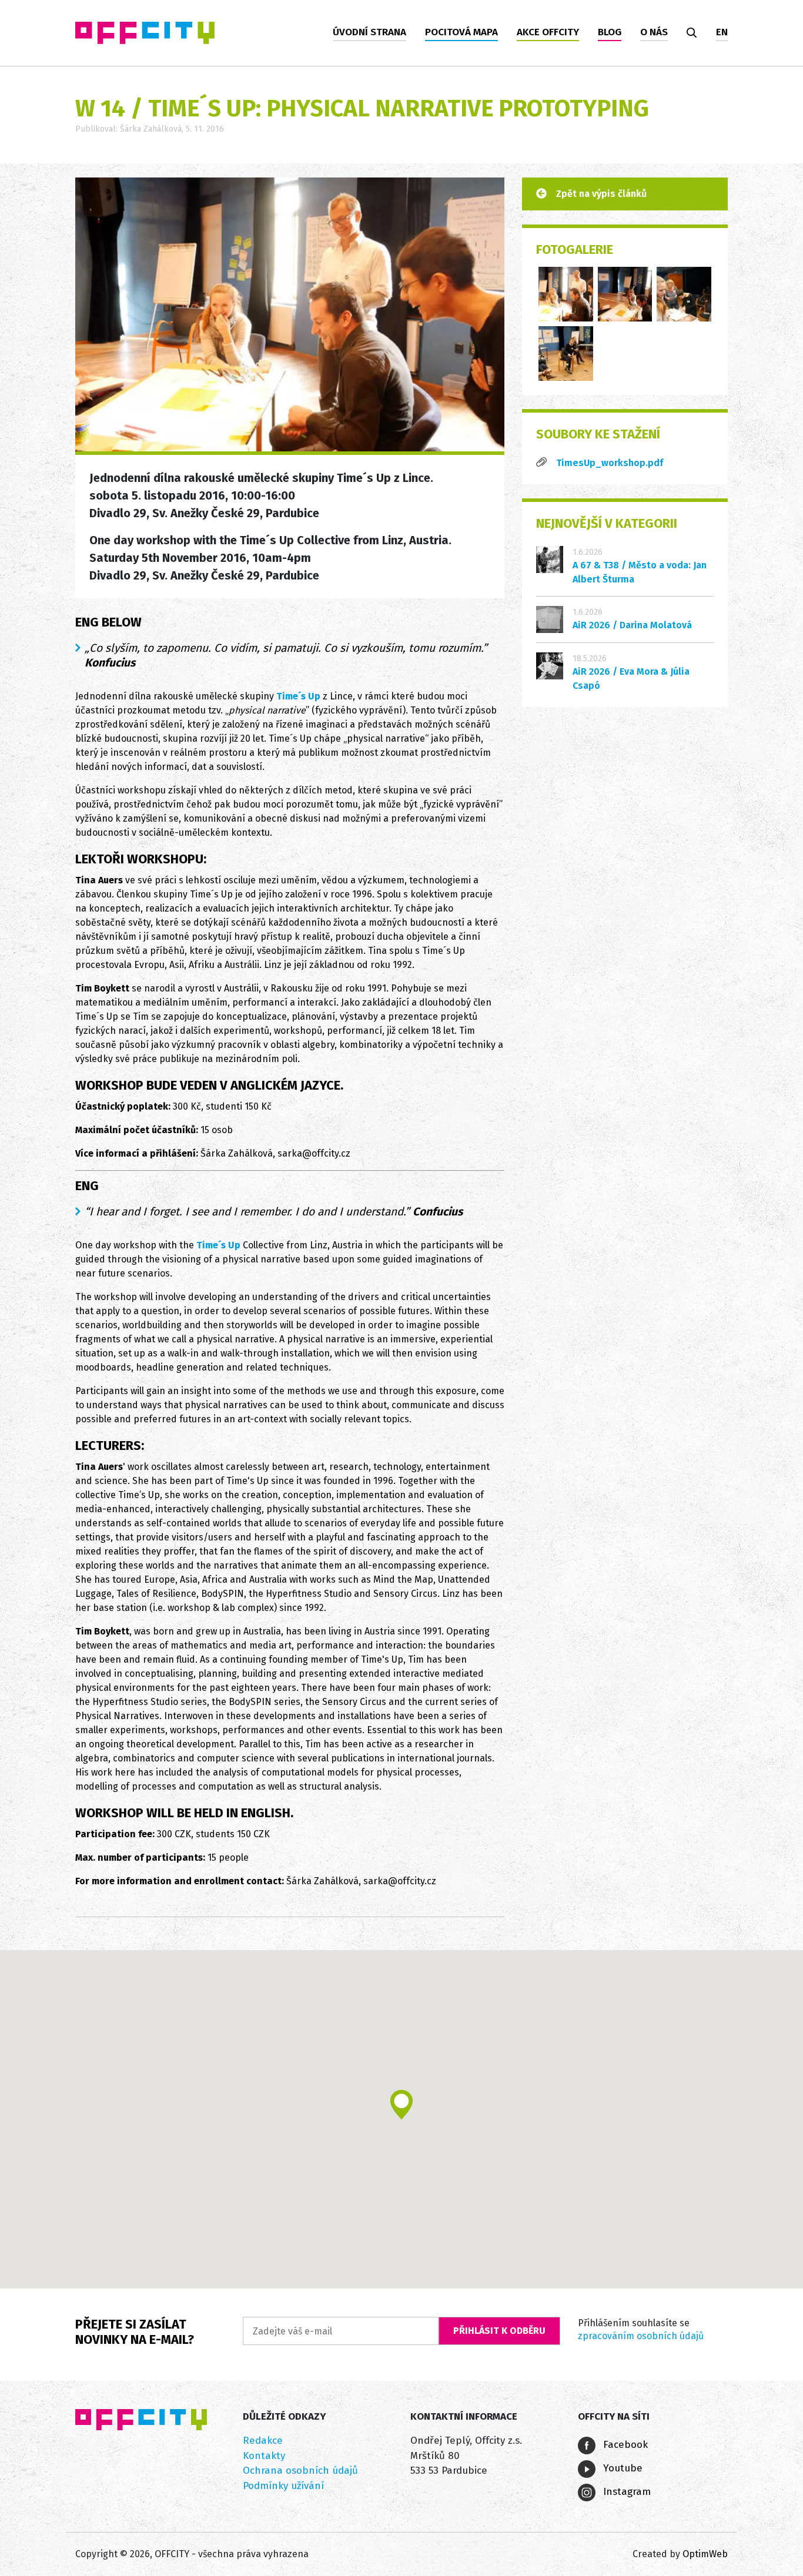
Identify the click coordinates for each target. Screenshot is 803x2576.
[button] (401, 2105)
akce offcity (548, 32)
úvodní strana (369, 32)
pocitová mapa (461, 32)
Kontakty (264, 2456)
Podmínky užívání (283, 2486)
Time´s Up (298, 696)
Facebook (624, 2445)
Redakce (263, 2441)
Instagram (625, 2492)
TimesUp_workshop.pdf (610, 463)
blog (610, 32)
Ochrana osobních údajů (300, 2471)
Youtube (621, 2468)
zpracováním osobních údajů (641, 2336)
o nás (654, 32)
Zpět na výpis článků (601, 194)
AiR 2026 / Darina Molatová (632, 625)
